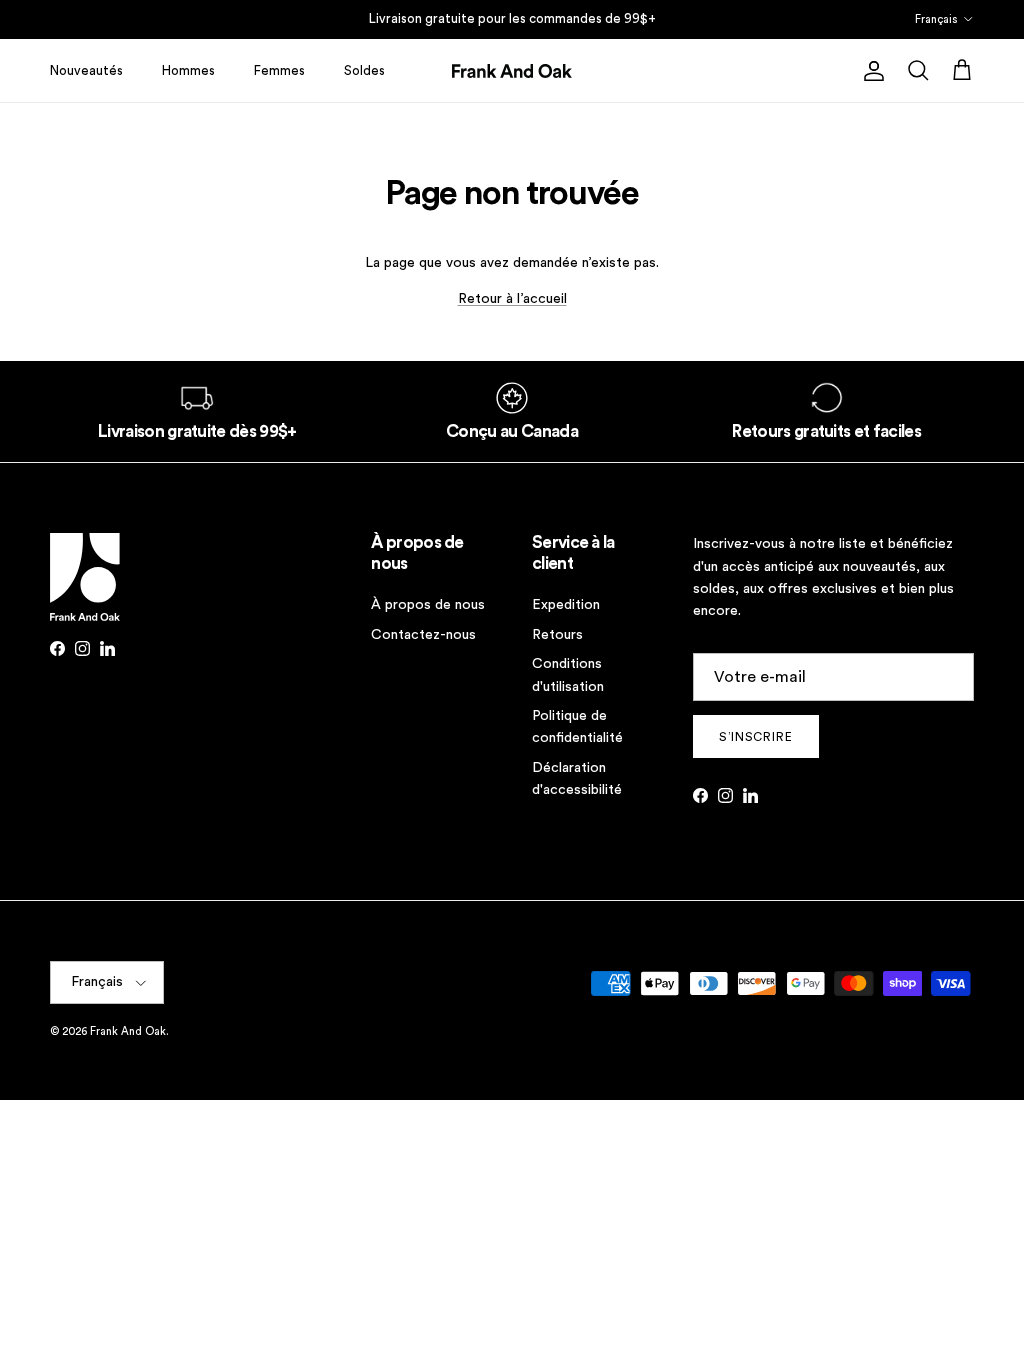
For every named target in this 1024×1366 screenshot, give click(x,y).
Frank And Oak (128, 1031)
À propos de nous (428, 605)
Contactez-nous (423, 635)
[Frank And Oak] (512, 71)
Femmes (279, 70)
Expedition (566, 605)
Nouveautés (86, 70)
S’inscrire (756, 737)
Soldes (364, 70)
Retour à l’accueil (512, 299)
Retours (557, 635)
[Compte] (870, 71)
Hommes (188, 70)
